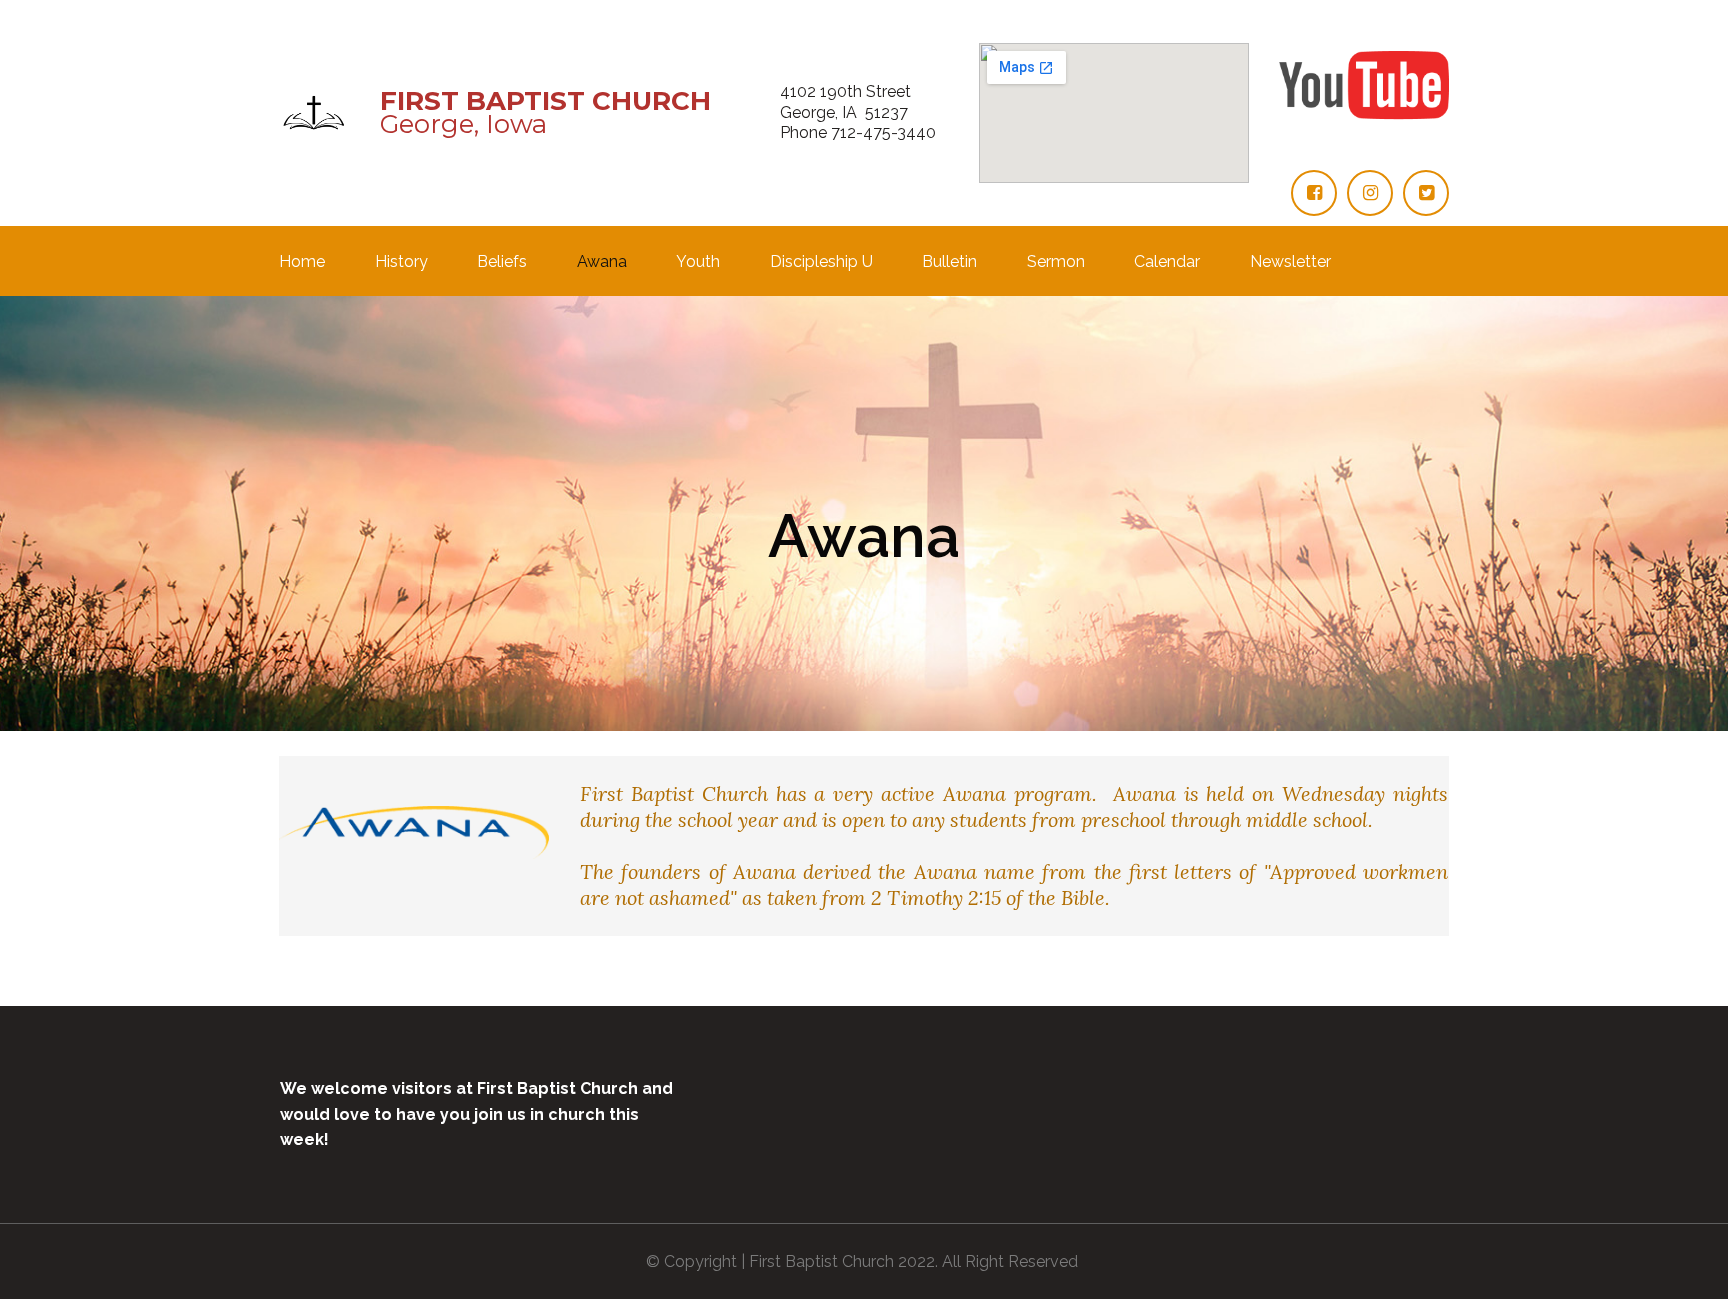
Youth (698, 262)
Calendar (1167, 262)
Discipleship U (821, 262)
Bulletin (949, 262)
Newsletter (1290, 262)
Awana (602, 262)
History (401, 262)
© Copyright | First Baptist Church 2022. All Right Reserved (864, 1261)
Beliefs (502, 262)
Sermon (1056, 262)
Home (302, 262)
